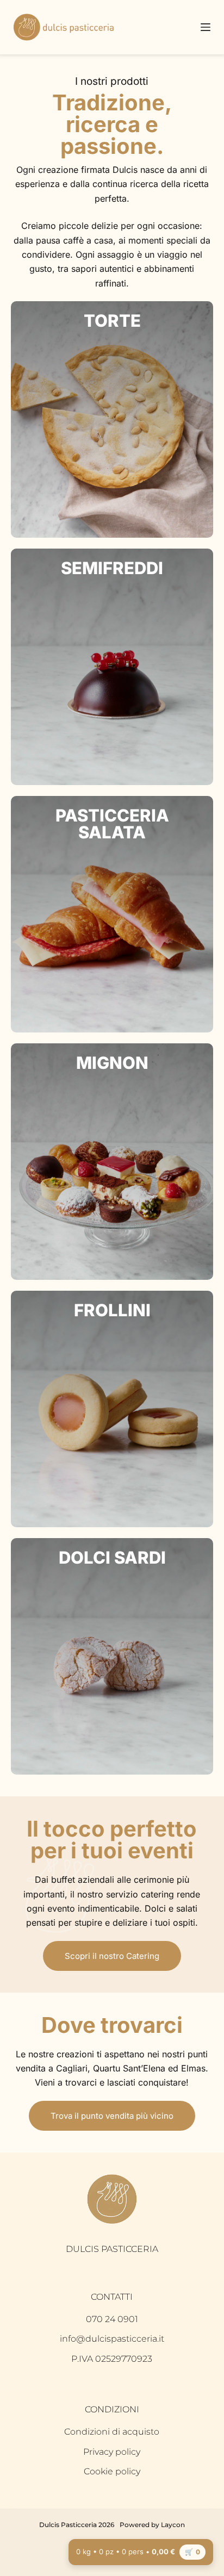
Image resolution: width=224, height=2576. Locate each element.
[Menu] (206, 27)
